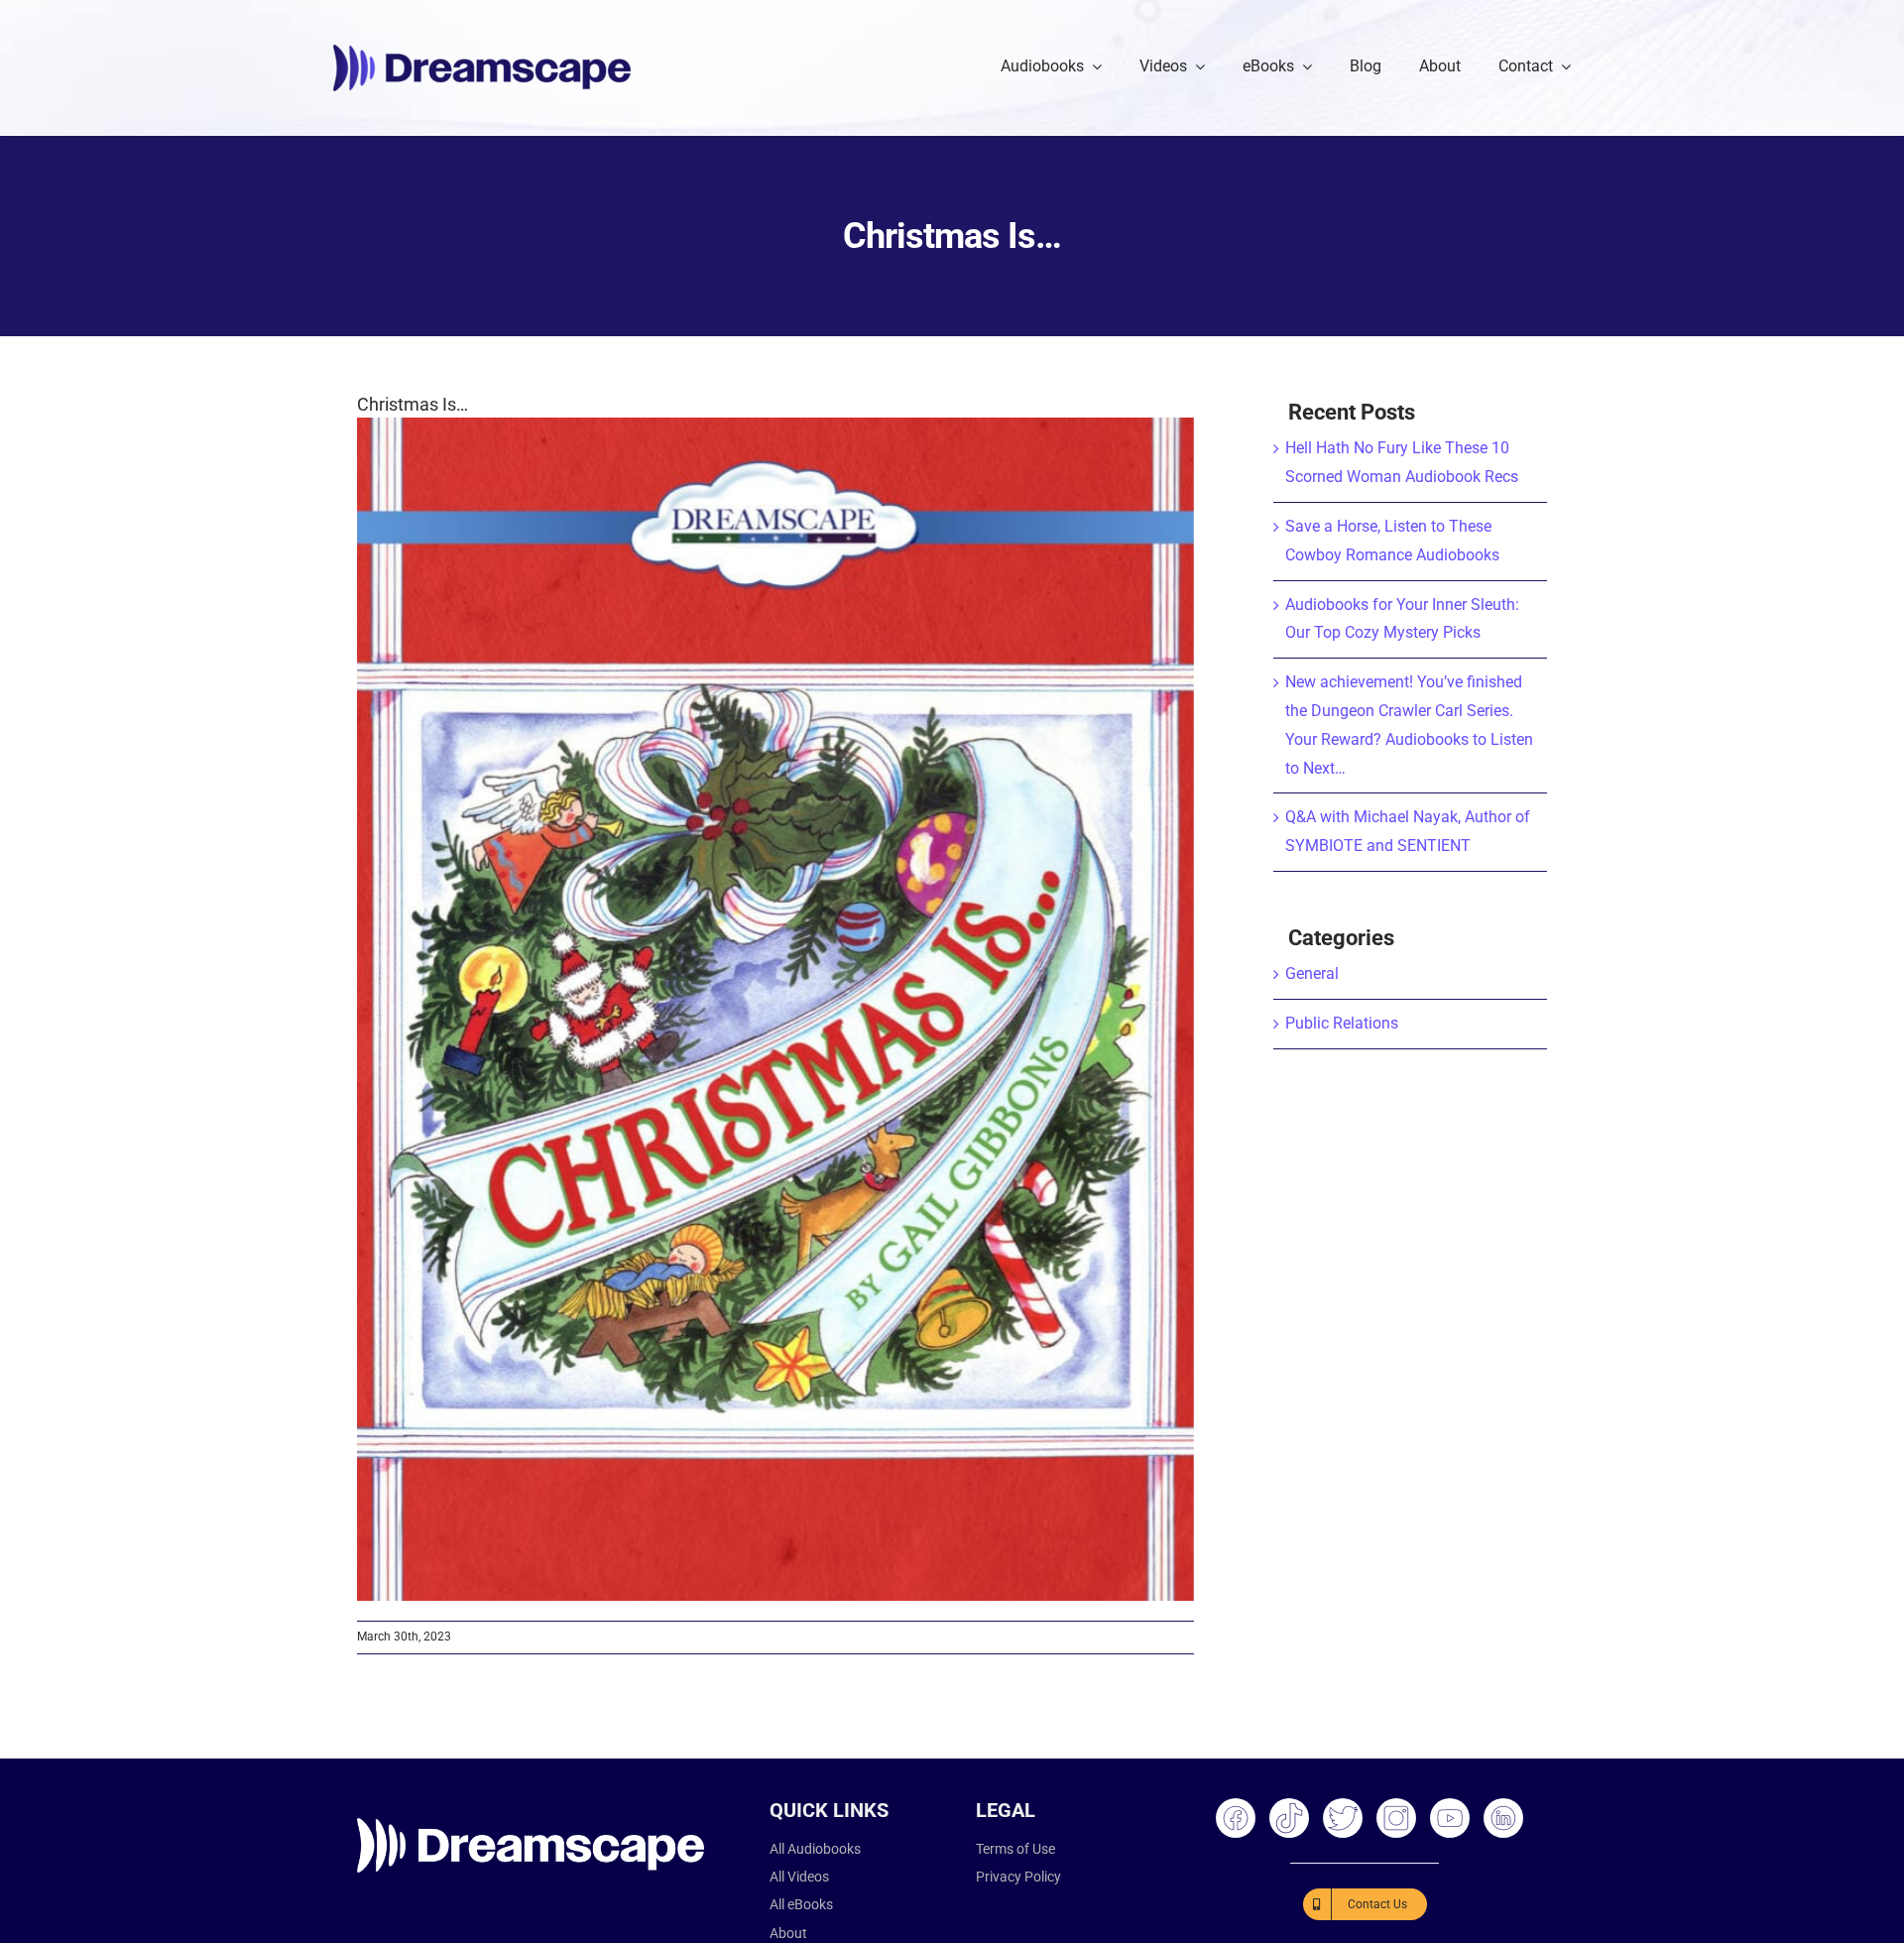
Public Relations (1342, 1023)
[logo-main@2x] (482, 52)
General (1312, 973)
